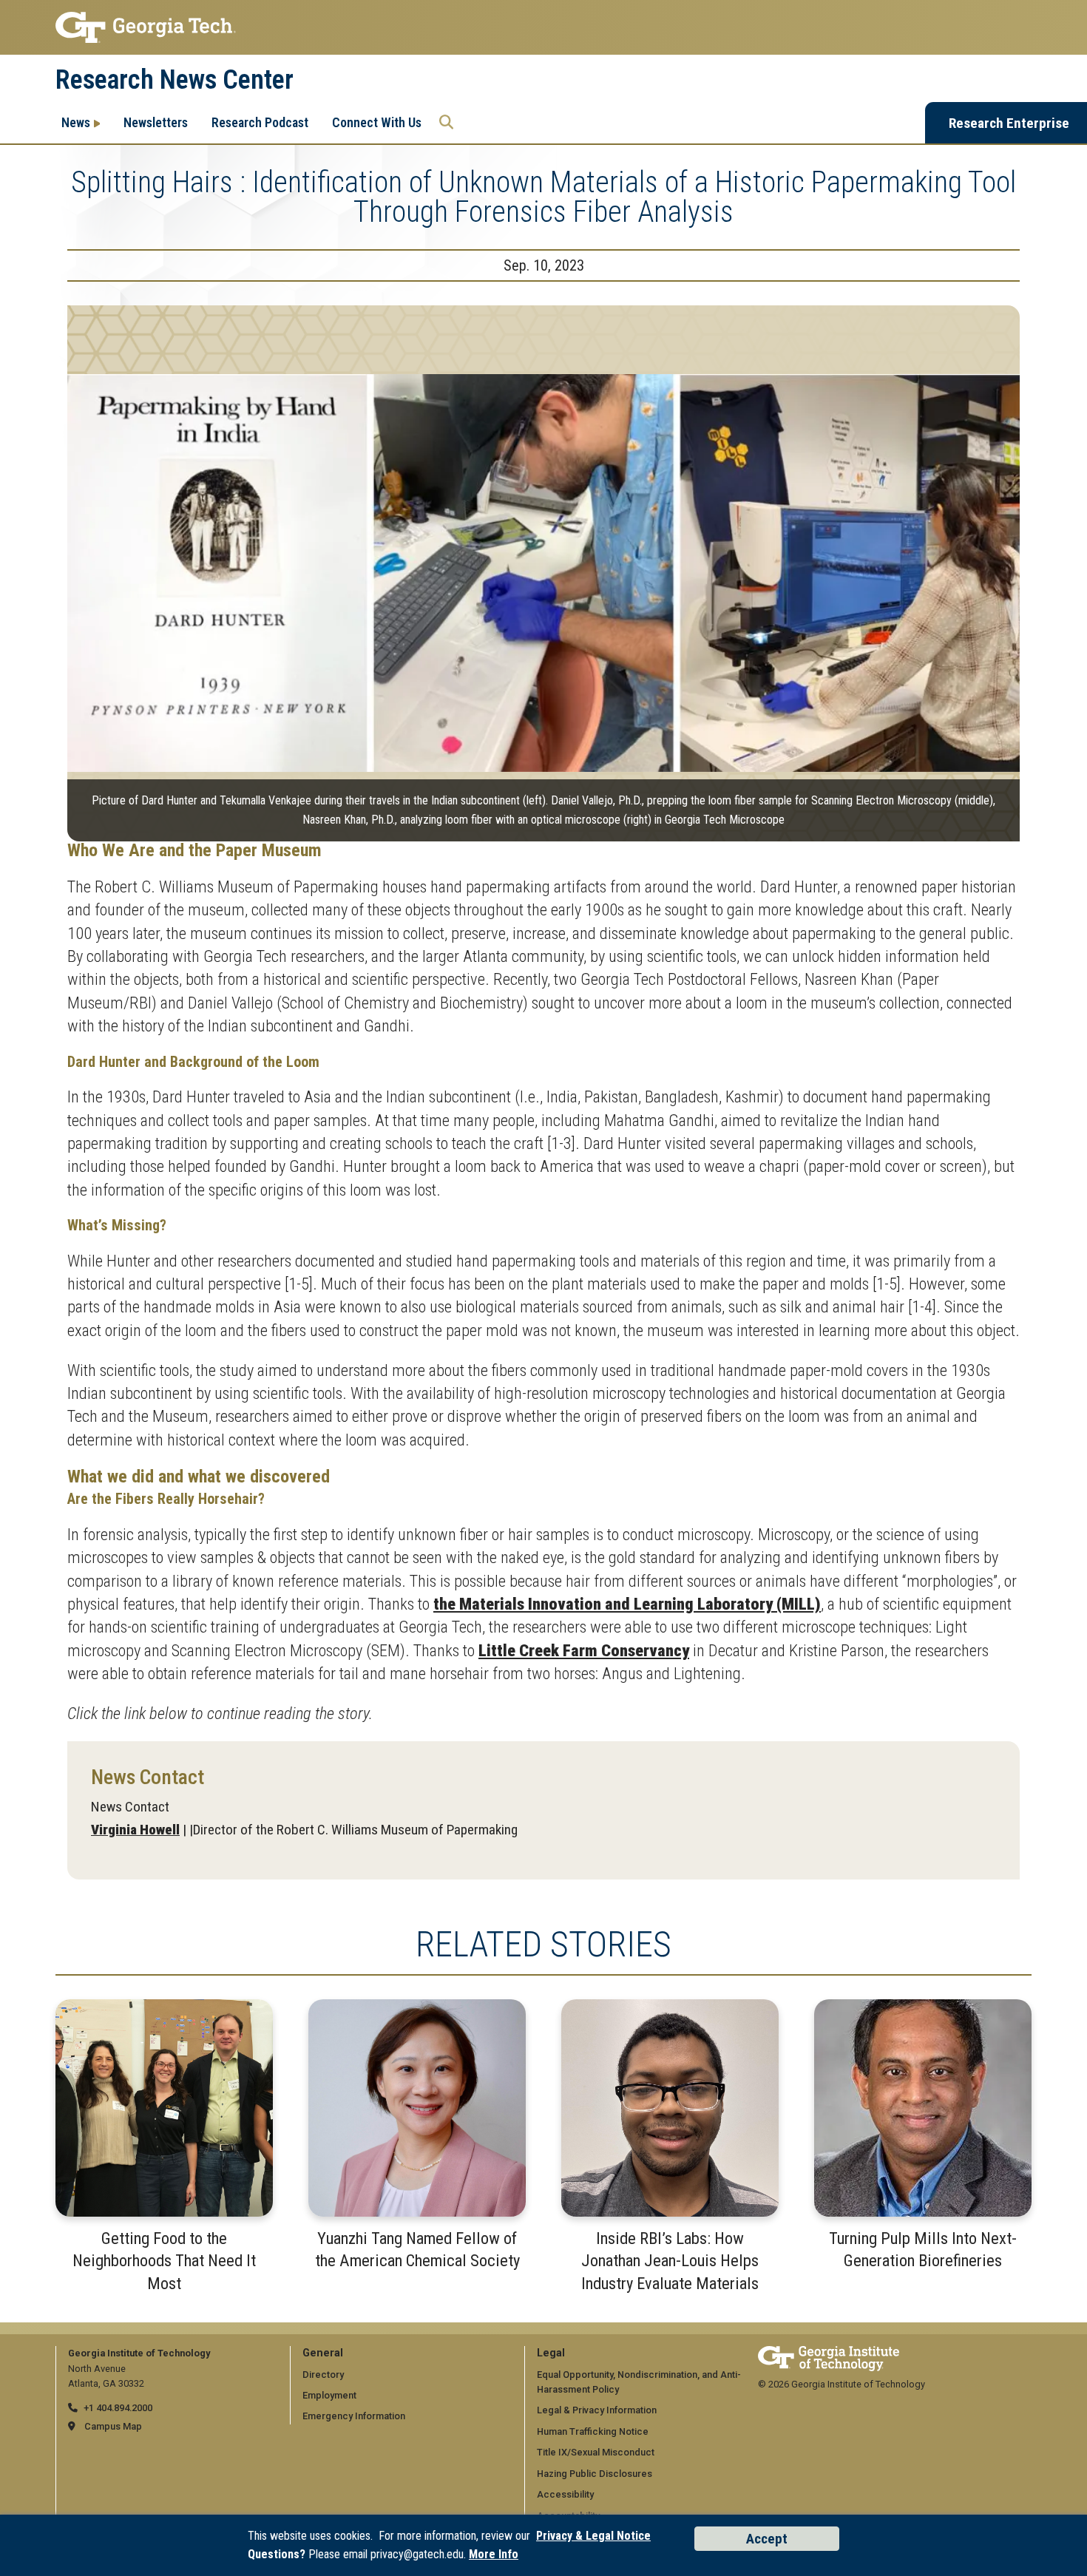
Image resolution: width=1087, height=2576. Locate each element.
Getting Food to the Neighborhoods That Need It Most (164, 2261)
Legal (551, 2353)
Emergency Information (354, 2416)
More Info (494, 2554)
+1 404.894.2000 (118, 2408)
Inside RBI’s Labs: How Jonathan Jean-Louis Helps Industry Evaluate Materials (670, 2261)
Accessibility (565, 2494)
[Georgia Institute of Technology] (543, 27)
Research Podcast (260, 122)
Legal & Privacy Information (597, 2410)
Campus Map (113, 2426)
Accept (767, 2539)
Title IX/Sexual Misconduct (596, 2452)
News (76, 122)
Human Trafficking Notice (593, 2431)
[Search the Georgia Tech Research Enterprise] (446, 123)
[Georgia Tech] (829, 2353)
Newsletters (156, 122)
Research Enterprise (1009, 123)
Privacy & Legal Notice (593, 2536)
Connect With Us (377, 122)
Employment (329, 2395)
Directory (323, 2375)
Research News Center (175, 80)
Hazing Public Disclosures (595, 2474)
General (323, 2353)
